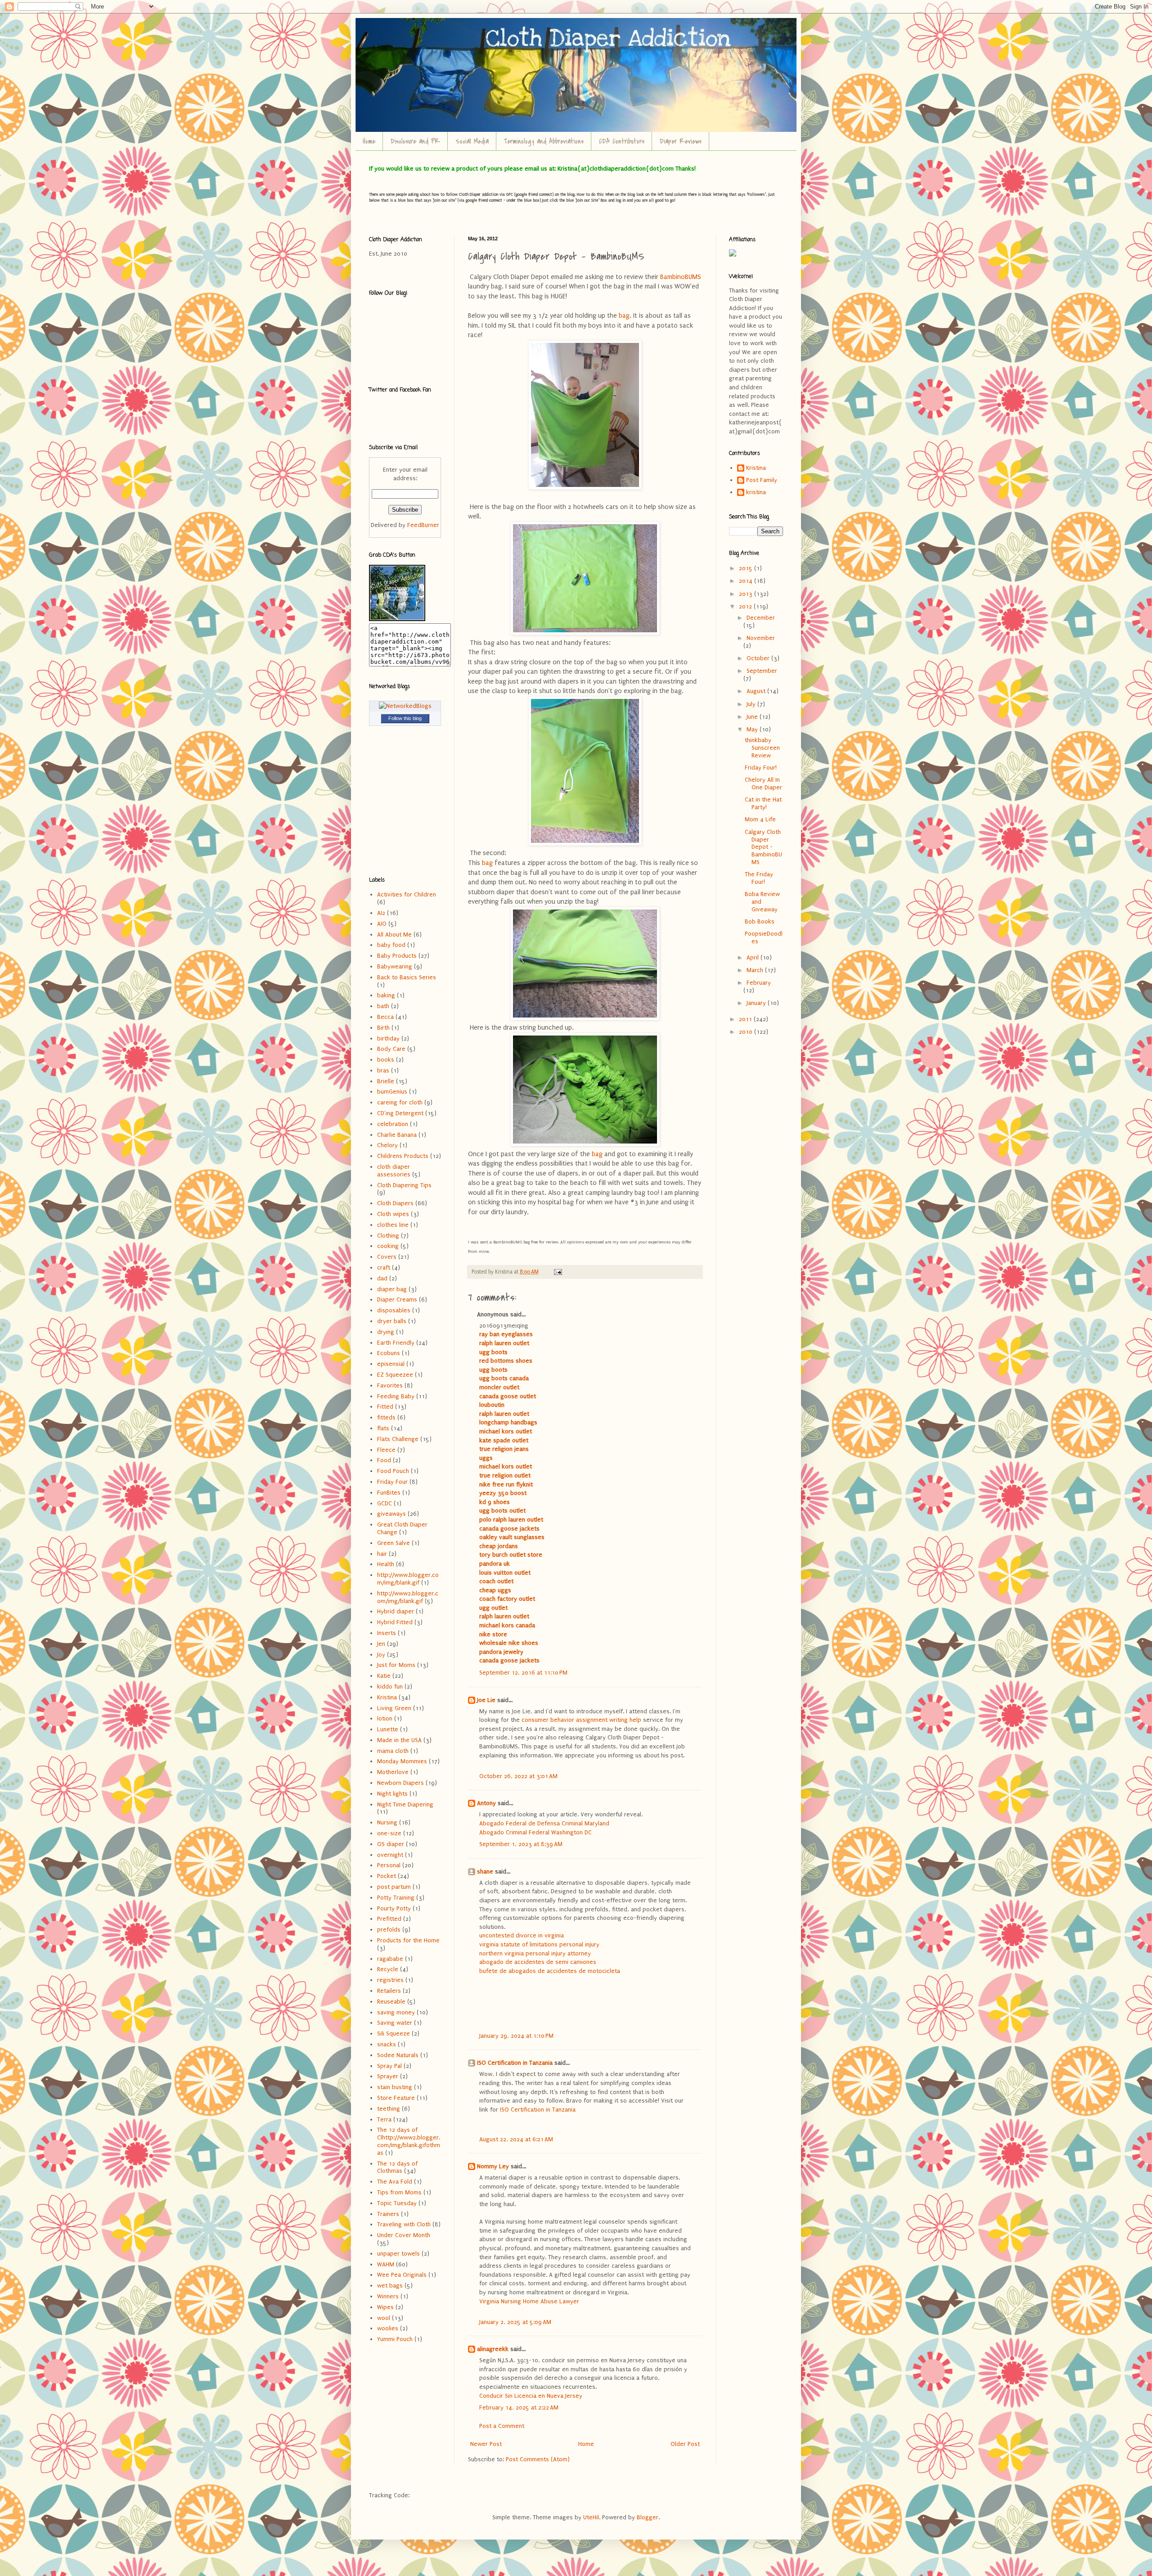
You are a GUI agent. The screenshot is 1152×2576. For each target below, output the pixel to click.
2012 (746, 606)
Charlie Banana (397, 1135)
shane (485, 1871)
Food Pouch (393, 1471)
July (752, 704)
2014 (747, 581)
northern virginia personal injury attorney (535, 1953)
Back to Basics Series (407, 977)
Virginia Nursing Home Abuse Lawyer (529, 2301)
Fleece (386, 1450)
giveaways (391, 1514)
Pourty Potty (394, 1908)
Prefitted (389, 1919)
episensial (391, 1364)
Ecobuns (389, 1353)
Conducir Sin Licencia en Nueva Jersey (531, 2396)
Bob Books (760, 921)
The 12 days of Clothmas (397, 2167)
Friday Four (392, 1482)
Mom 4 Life (760, 819)
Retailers (389, 1991)
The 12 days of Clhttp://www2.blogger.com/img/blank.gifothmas (409, 2141)
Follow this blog (405, 718)
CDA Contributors (622, 141)
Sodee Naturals (398, 2055)
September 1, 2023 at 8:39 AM (521, 1844)
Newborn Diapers (400, 1783)
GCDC (385, 1503)
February (759, 983)
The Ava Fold (395, 2182)
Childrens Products (403, 1156)
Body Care (391, 1049)
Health (386, 1564)
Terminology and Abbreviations (544, 141)
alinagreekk (493, 2349)
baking (386, 995)
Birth (383, 1028)
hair (382, 1554)
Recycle (388, 1969)
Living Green (394, 1708)
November (761, 638)
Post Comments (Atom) (538, 2459)
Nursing (387, 1822)
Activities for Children (407, 894)
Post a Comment (502, 2426)
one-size (389, 1833)
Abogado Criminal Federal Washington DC (535, 1832)
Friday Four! (761, 768)
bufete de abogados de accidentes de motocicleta (550, 1971)
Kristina (387, 1697)
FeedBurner (423, 525)
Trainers (388, 2214)
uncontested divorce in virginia (522, 1935)
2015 (747, 568)
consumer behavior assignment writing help (581, 1720)
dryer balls (392, 1321)
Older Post (685, 2444)
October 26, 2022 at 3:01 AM (518, 1776)
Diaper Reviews (681, 141)
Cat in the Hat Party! (763, 803)
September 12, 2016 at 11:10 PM (523, 1673)
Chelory (387, 1145)
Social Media (472, 141)
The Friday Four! (759, 878)
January (757, 1003)
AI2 (381, 913)
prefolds (389, 1930)
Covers (387, 1257)
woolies (388, 2328)
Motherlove (393, 1772)
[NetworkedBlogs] (405, 706)
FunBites (389, 1493)
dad (382, 1278)
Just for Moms (396, 1665)
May (753, 729)
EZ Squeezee (395, 1375)
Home (369, 141)
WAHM (386, 2264)
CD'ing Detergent (400, 1113)
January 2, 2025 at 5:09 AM (515, 2322)
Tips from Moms (399, 2192)
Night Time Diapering (405, 1804)
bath (383, 1006)
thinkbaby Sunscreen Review (762, 748)
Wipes (385, 2307)
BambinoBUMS (680, 277)
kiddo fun (390, 1687)
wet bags (390, 2286)
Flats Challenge (398, 1439)
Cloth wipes (393, 1214)
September (762, 671)
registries (390, 1980)
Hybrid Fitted (395, 1622)
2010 (747, 1032)
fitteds (386, 1417)
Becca (385, 1017)
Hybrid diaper (396, 1611)
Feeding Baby (396, 1396)
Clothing (388, 1236)
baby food (391, 945)
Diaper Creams (397, 1299)
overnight (390, 1855)
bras (383, 1070)
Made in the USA (399, 1740)
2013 (747, 594)
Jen (381, 1644)
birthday (388, 1038)
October (759, 658)
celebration (393, 1124)
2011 (746, 1019)
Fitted (385, 1407)
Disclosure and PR (415, 141)
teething (389, 2109)
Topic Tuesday (397, 2203)
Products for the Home (408, 1940)
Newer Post (486, 2444)
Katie (384, 1676)
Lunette (388, 1729)
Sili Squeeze (394, 2033)
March (756, 970)
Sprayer (388, 2076)
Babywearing (395, 966)
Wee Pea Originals (402, 2275)
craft (384, 1268)
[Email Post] (557, 1272)
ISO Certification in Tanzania (515, 2063)
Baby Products (397, 956)
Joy (381, 1655)
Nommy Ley (493, 2166)
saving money (396, 2012)
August (757, 691)
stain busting (395, 2087)
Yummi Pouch (395, 2339)
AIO (382, 924)
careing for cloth (400, 1102)
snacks (387, 2044)
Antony (486, 1803)
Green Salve (394, 1543)
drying (386, 1332)
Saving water (395, 2023)
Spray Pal (389, 2066)
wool (384, 2318)
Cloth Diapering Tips (404, 1185)
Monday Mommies (402, 1761)
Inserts (387, 1633)
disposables (394, 1310)
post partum (394, 1887)
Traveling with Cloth (404, 2224)
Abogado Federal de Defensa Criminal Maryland (544, 1823)
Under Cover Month (404, 2235)
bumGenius (392, 1092)
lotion (385, 1718)
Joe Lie (486, 1700)
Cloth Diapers (395, 1203)
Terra (384, 2119)
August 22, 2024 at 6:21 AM (516, 2139)
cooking (388, 1246)
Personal (389, 1865)
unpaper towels (398, 2254)
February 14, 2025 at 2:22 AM (519, 2407)
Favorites (390, 1385)
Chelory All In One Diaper (763, 784)
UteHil (591, 2517)
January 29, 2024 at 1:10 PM (516, 2036)
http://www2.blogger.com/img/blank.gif (408, 1597)
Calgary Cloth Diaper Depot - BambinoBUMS (763, 847)
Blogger (648, 2517)
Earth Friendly (396, 1343)
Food (384, 1460)
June (753, 717)
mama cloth (393, 1751)
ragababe (390, 1959)
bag (624, 316)
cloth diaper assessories (394, 1171)
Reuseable (391, 2002)
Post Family (762, 480)
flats (383, 1428)
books (386, 1060)
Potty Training (396, 1898)
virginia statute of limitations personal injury (539, 1944)
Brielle (386, 1081)
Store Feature (396, 2098)
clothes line (393, 1225)
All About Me (394, 934)
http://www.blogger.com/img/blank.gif (408, 1579)
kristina (756, 492)
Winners (388, 2296)
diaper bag (392, 1289)
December (761, 618)
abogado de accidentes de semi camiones (538, 1962)
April (754, 957)
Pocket (387, 1876)
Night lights (392, 1794)
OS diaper (391, 1844)
